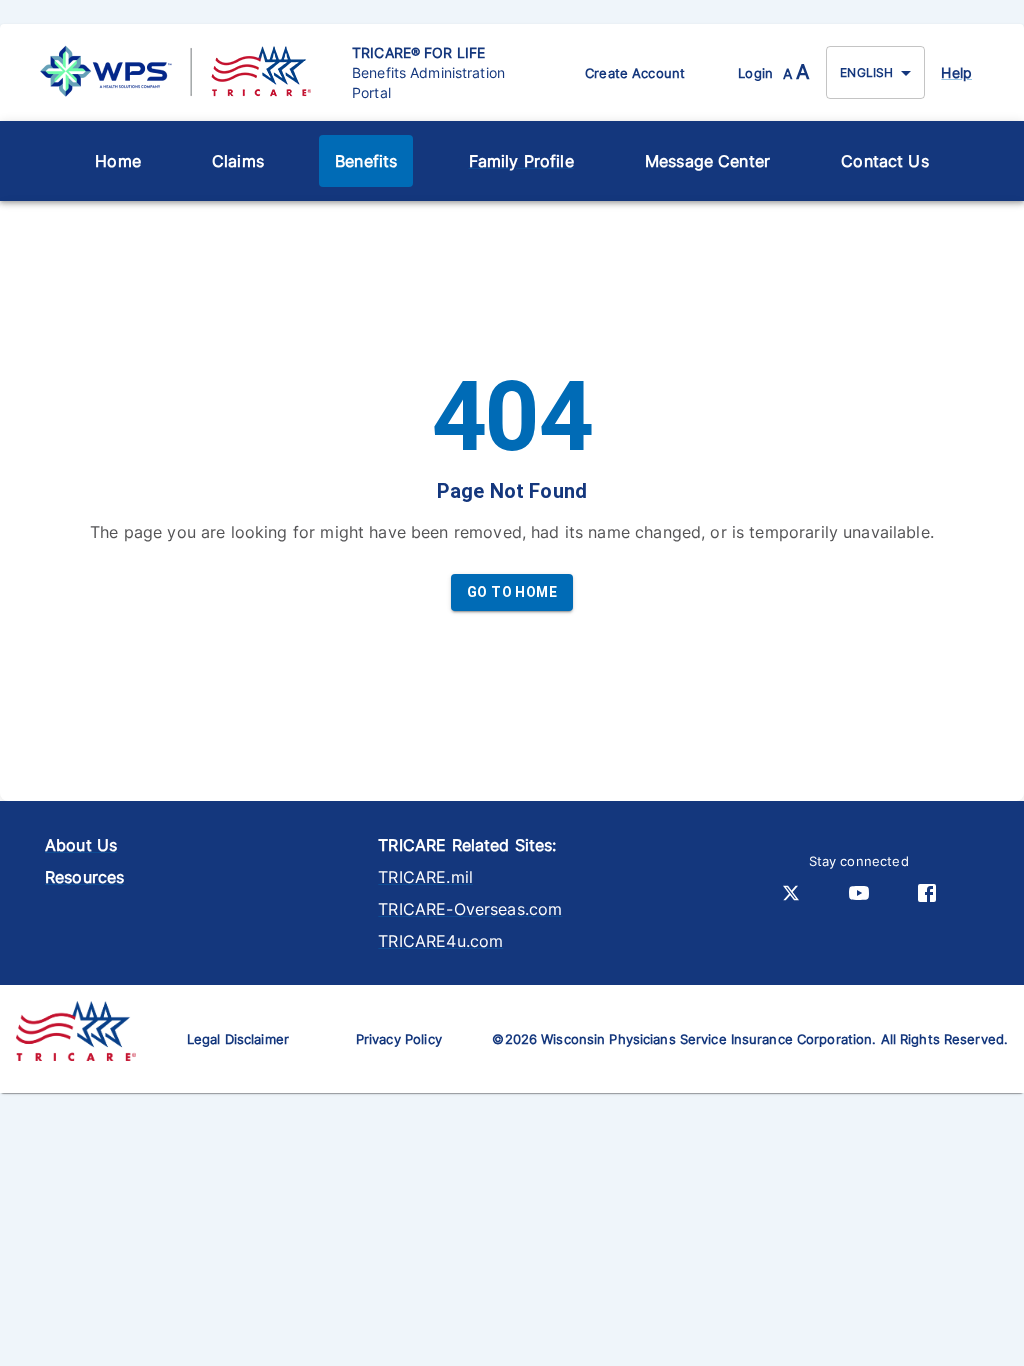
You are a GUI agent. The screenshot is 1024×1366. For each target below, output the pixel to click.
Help (956, 72)
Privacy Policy (399, 1039)
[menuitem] (118, 161)
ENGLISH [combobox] (866, 72)
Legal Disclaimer (238, 1039)
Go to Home (512, 592)
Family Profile (521, 161)
